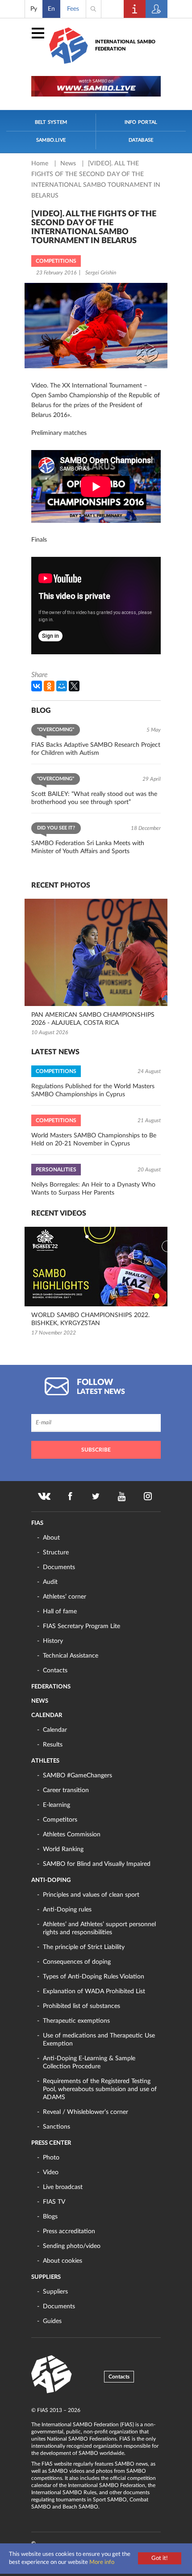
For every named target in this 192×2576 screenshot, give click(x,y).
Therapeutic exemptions (76, 2021)
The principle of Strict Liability (84, 1947)
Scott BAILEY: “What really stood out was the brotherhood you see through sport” (94, 798)
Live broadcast (63, 2187)
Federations (51, 1687)
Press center (51, 2143)
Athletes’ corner (65, 1597)
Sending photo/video (72, 2246)
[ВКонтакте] (37, 686)
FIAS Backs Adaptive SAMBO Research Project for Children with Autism (96, 749)
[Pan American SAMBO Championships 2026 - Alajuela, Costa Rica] (96, 952)
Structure (56, 1553)
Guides (52, 2321)
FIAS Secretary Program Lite (81, 1626)
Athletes (45, 1761)
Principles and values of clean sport (91, 1895)
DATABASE (141, 140)
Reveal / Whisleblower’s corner (86, 2112)
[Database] (157, 9)
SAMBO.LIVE (51, 140)
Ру (34, 9)
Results (53, 1745)
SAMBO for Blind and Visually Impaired (97, 1864)
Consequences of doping (77, 1962)
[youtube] (122, 1496)
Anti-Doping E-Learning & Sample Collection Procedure (89, 2062)
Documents (59, 1567)
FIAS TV (54, 2202)
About (51, 1538)
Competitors (60, 1820)
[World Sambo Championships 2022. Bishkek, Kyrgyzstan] (96, 1267)
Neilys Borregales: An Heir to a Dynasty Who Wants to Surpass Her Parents (93, 1189)
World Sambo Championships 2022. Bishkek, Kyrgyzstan (90, 1319)
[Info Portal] (135, 9)
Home (41, 164)
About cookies (63, 2261)
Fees (73, 9)
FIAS (37, 1523)
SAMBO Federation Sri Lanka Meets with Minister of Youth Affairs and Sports (88, 847)
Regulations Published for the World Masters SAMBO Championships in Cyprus (93, 1090)
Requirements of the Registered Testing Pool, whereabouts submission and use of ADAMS (100, 2089)
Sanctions (56, 2127)
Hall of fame (60, 1612)
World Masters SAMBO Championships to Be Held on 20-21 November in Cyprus (94, 1140)
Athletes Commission (72, 1835)
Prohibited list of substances (81, 2006)
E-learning (56, 1805)
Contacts (55, 1671)
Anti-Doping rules (67, 1910)
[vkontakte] (44, 1496)
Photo (51, 2158)
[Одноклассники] (49, 686)
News (69, 164)
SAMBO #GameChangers (77, 1776)
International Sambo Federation (125, 45)
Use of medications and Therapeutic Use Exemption (99, 2040)
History (53, 1641)
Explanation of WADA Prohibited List (94, 1991)
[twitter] (96, 1496)
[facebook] (70, 1496)
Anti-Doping (51, 1880)
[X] (74, 686)
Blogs (50, 2217)
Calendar (47, 1715)
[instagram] (148, 1496)
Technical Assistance (71, 1656)
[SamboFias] (52, 2374)
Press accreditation (69, 2231)
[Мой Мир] (62, 686)
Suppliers (46, 2277)
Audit (50, 1582)
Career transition (66, 1790)
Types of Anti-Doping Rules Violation (94, 1977)
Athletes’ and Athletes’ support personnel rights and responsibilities (99, 1928)
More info (102, 2562)
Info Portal (141, 122)
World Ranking (63, 1849)
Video (51, 2172)
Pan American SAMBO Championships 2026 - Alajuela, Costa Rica (93, 1019)
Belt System (51, 122)
